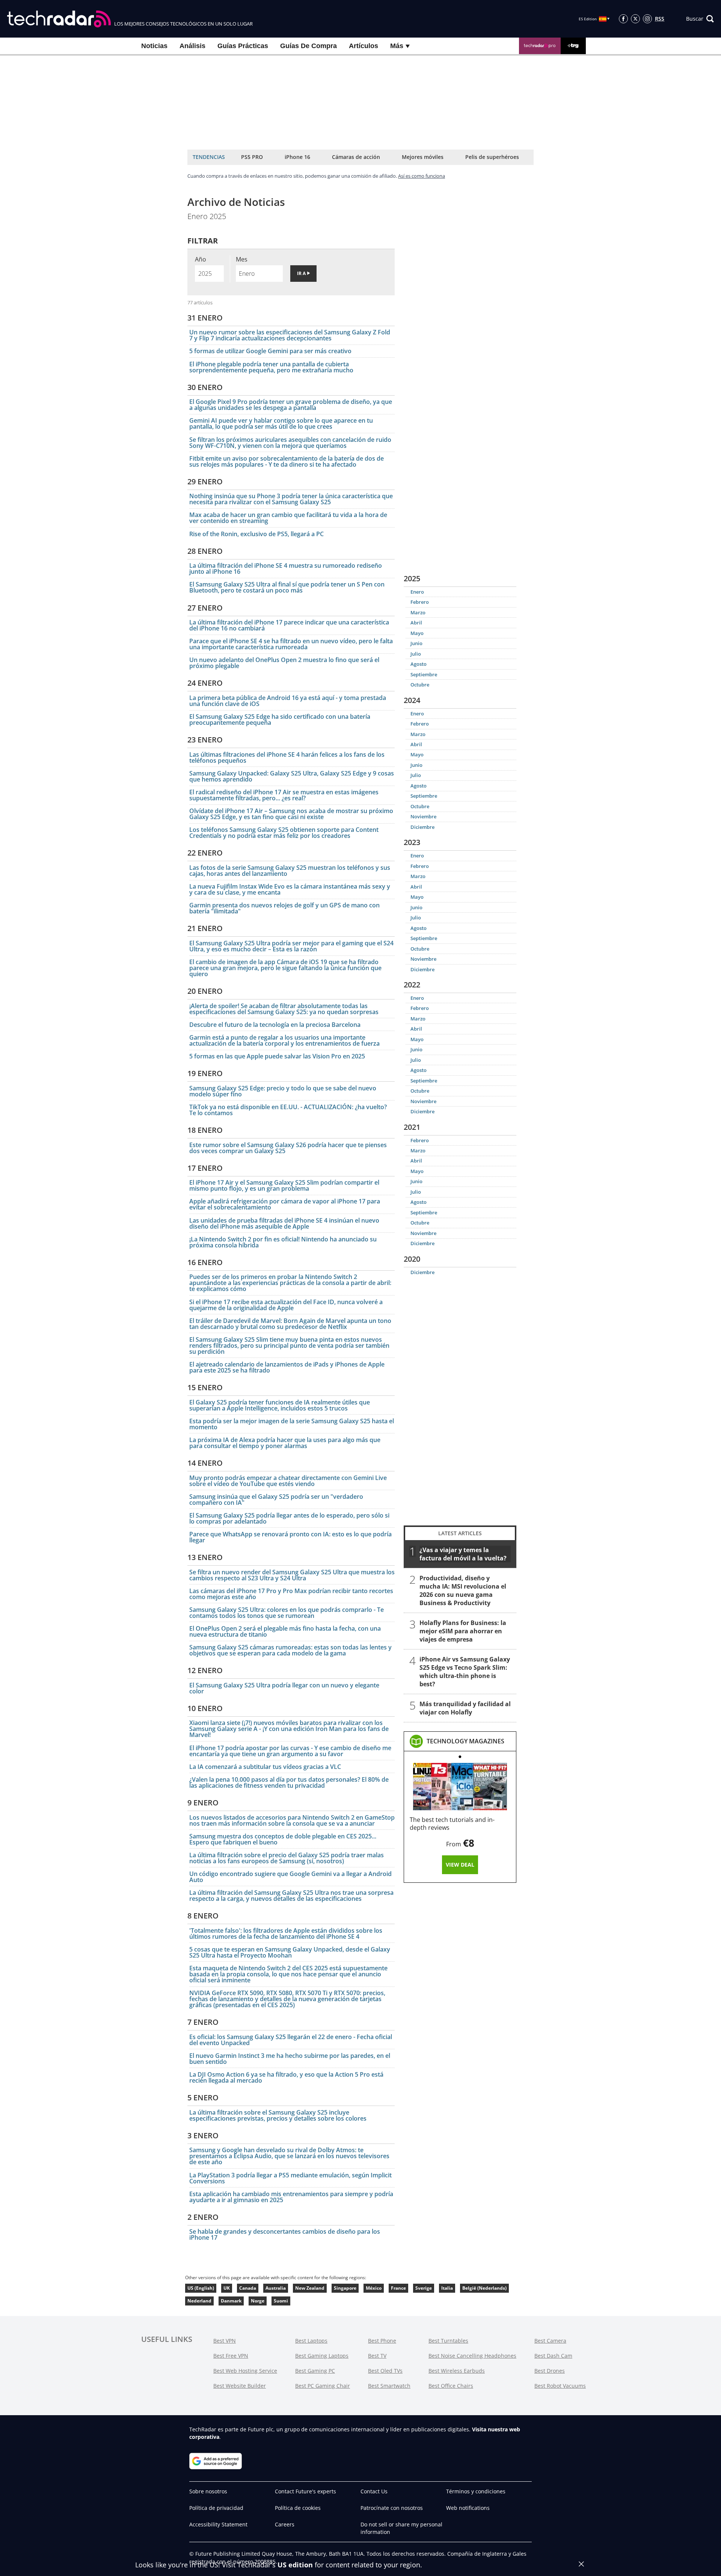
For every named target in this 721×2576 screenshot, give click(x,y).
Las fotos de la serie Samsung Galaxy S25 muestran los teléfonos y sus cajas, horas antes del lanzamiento (290, 871)
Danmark (231, 2301)
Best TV (377, 2356)
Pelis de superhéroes (492, 157)
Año (201, 259)
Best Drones (550, 2371)
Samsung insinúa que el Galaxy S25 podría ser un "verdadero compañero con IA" (276, 1500)
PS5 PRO (252, 157)
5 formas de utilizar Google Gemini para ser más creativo (270, 351)
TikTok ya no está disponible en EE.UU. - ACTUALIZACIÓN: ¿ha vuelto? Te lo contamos (288, 1110)
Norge (258, 2301)
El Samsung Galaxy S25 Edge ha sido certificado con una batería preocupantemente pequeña (280, 720)
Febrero (420, 602)
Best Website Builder (240, 2386)
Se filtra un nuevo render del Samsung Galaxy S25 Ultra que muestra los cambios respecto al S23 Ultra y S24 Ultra (292, 1575)
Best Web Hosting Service (245, 2371)
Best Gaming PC (315, 2371)
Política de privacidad (216, 2508)
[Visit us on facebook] (623, 19)
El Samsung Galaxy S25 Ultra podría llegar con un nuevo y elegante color (284, 1688)
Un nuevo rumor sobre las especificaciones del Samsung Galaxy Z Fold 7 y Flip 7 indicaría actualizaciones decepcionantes (290, 335)
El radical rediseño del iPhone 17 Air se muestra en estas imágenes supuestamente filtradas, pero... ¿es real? (284, 795)
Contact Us (374, 2491)
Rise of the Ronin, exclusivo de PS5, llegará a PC (256, 534)
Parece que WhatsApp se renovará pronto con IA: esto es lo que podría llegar (290, 1537)
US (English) (201, 2288)
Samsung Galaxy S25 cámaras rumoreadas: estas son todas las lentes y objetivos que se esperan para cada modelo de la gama (290, 1650)
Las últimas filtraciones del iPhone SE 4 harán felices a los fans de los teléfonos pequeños (287, 757)
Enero (417, 592)
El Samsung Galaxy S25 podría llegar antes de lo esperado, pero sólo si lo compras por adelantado (289, 1518)
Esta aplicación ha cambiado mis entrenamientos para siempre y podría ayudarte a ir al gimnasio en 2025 (291, 2197)
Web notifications (468, 2508)
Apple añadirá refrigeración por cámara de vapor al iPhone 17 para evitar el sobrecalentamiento (285, 1204)
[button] (700, 19)
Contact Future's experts (305, 2491)
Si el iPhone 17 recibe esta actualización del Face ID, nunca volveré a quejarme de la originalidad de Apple (286, 1305)
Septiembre (424, 674)
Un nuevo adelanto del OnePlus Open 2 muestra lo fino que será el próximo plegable (284, 663)
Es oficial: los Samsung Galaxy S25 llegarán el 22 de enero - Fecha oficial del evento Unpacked (291, 2040)
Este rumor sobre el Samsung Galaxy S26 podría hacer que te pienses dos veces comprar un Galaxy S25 (288, 1148)
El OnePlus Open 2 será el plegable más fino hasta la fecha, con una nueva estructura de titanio (285, 1631)
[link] (465, 1741)
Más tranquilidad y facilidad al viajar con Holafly (465, 1708)
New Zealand (310, 2288)
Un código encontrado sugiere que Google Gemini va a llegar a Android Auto (290, 1877)
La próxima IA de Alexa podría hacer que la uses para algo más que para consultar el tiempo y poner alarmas (285, 1443)
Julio (416, 654)
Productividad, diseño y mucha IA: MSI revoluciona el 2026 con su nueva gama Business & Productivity (463, 1590)
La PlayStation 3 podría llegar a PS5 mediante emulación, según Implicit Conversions (290, 2178)
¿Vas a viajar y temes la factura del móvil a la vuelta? (463, 1554)
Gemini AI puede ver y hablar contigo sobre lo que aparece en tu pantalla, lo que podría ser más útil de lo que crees (281, 423)
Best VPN (225, 2341)
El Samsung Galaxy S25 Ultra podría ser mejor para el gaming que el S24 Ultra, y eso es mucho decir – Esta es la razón (291, 946)
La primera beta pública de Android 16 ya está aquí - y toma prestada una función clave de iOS (288, 701)
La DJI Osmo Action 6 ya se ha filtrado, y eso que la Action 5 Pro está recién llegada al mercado (286, 2077)
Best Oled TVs (385, 2371)
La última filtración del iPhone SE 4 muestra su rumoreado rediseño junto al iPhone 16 (286, 568)
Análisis (192, 46)
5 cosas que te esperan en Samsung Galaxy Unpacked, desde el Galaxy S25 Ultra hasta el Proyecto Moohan (290, 1952)
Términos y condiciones (476, 2491)
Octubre (420, 685)
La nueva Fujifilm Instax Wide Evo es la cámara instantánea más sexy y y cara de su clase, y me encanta (290, 889)
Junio (416, 643)
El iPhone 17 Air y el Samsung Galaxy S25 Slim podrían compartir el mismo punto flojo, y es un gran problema (284, 1185)
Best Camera (550, 2341)
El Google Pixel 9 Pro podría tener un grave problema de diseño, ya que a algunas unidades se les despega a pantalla (291, 405)
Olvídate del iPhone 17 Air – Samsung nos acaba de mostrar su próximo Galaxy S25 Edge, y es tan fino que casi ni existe (291, 814)
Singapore (345, 2288)
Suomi (281, 2301)
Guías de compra (308, 46)
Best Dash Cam (553, 2356)
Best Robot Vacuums (560, 2386)
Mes (242, 259)
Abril (416, 623)
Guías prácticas (243, 46)
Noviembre (423, 816)
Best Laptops (311, 2341)
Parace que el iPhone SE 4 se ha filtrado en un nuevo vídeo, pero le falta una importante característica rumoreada (291, 644)
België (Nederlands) (484, 2288)
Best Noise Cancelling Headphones (472, 2356)
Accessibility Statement (218, 2524)
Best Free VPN (231, 2356)
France (398, 2288)
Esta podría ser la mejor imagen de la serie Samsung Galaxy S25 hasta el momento (292, 1424)
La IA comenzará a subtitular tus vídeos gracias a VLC (265, 1767)
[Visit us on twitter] (635, 19)
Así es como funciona (422, 176)
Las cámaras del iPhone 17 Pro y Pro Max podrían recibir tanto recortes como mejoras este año (291, 1594)
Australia (276, 2288)
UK (227, 2288)
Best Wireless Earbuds (457, 2371)
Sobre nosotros (208, 2491)
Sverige (424, 2288)
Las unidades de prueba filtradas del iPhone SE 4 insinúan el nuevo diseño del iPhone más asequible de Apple (284, 1223)
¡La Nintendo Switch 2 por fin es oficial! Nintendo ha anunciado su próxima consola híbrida (283, 1242)
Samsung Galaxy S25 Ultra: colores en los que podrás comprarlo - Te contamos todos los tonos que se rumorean (287, 1613)
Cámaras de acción (356, 157)
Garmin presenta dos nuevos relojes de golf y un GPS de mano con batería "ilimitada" (284, 908)
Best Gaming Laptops (322, 2356)
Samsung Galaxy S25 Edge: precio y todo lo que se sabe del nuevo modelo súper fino (283, 1091)
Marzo (418, 612)
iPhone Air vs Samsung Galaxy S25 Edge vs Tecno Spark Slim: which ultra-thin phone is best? (465, 1672)
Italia (447, 2288)
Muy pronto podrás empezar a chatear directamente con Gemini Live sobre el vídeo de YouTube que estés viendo (288, 1481)
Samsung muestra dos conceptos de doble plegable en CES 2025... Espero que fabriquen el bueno (283, 1839)
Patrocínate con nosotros (392, 2508)
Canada (248, 2288)
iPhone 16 (297, 157)
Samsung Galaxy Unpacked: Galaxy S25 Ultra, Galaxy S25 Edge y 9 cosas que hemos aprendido (292, 776)
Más (398, 46)
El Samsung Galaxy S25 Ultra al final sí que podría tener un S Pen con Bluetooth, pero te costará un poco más (287, 587)
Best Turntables (448, 2341)
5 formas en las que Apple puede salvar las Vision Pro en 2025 (277, 1056)
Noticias (154, 46)
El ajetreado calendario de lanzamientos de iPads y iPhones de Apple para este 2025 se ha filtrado (287, 1367)
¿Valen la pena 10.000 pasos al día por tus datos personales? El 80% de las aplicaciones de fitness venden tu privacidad (289, 1782)
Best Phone (382, 2341)
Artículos (364, 46)
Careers (285, 2524)
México (374, 2288)
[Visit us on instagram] (647, 19)
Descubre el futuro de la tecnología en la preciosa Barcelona (275, 1025)
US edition (295, 2565)
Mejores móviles (423, 157)
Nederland (199, 2301)
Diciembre (422, 827)
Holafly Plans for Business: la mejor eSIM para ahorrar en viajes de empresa (463, 1631)
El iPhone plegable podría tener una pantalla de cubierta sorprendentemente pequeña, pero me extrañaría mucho (271, 367)
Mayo (417, 633)
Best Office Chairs (451, 2386)
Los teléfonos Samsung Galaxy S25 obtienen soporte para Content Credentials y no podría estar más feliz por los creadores (284, 833)
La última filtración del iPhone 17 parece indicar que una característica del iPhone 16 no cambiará (289, 625)
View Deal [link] (460, 1865)
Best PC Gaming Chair (323, 2386)
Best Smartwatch (389, 2386)
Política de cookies (298, 2508)
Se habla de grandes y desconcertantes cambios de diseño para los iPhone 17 (285, 2234)
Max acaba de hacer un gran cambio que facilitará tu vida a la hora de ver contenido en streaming (288, 518)
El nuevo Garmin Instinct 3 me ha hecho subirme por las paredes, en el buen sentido (290, 2059)
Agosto (419, 664)
